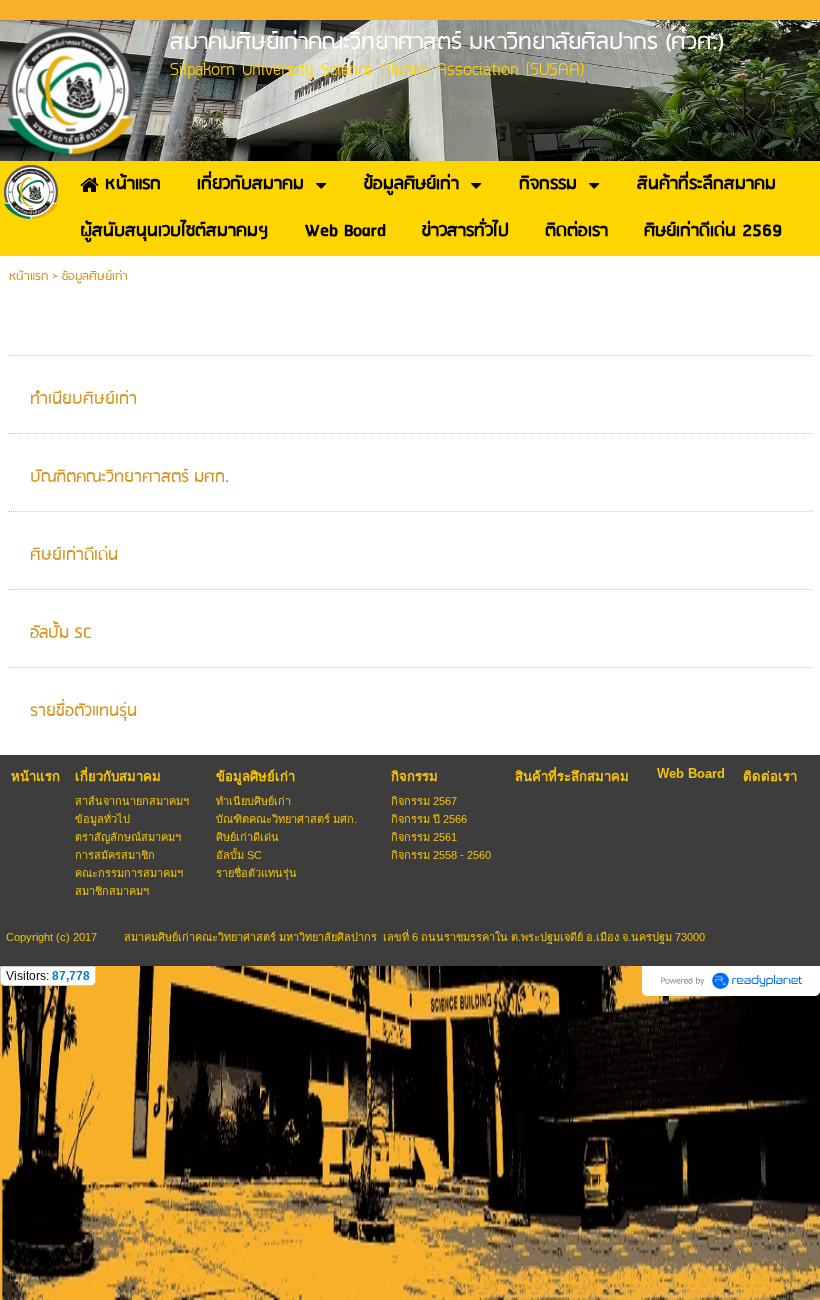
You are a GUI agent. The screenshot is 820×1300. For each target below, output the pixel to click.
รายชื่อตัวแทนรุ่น (83, 711)
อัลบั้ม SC (61, 633)
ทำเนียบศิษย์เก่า (83, 399)
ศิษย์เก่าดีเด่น (74, 555)
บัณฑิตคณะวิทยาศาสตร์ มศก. (129, 477)
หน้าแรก (28, 276)
